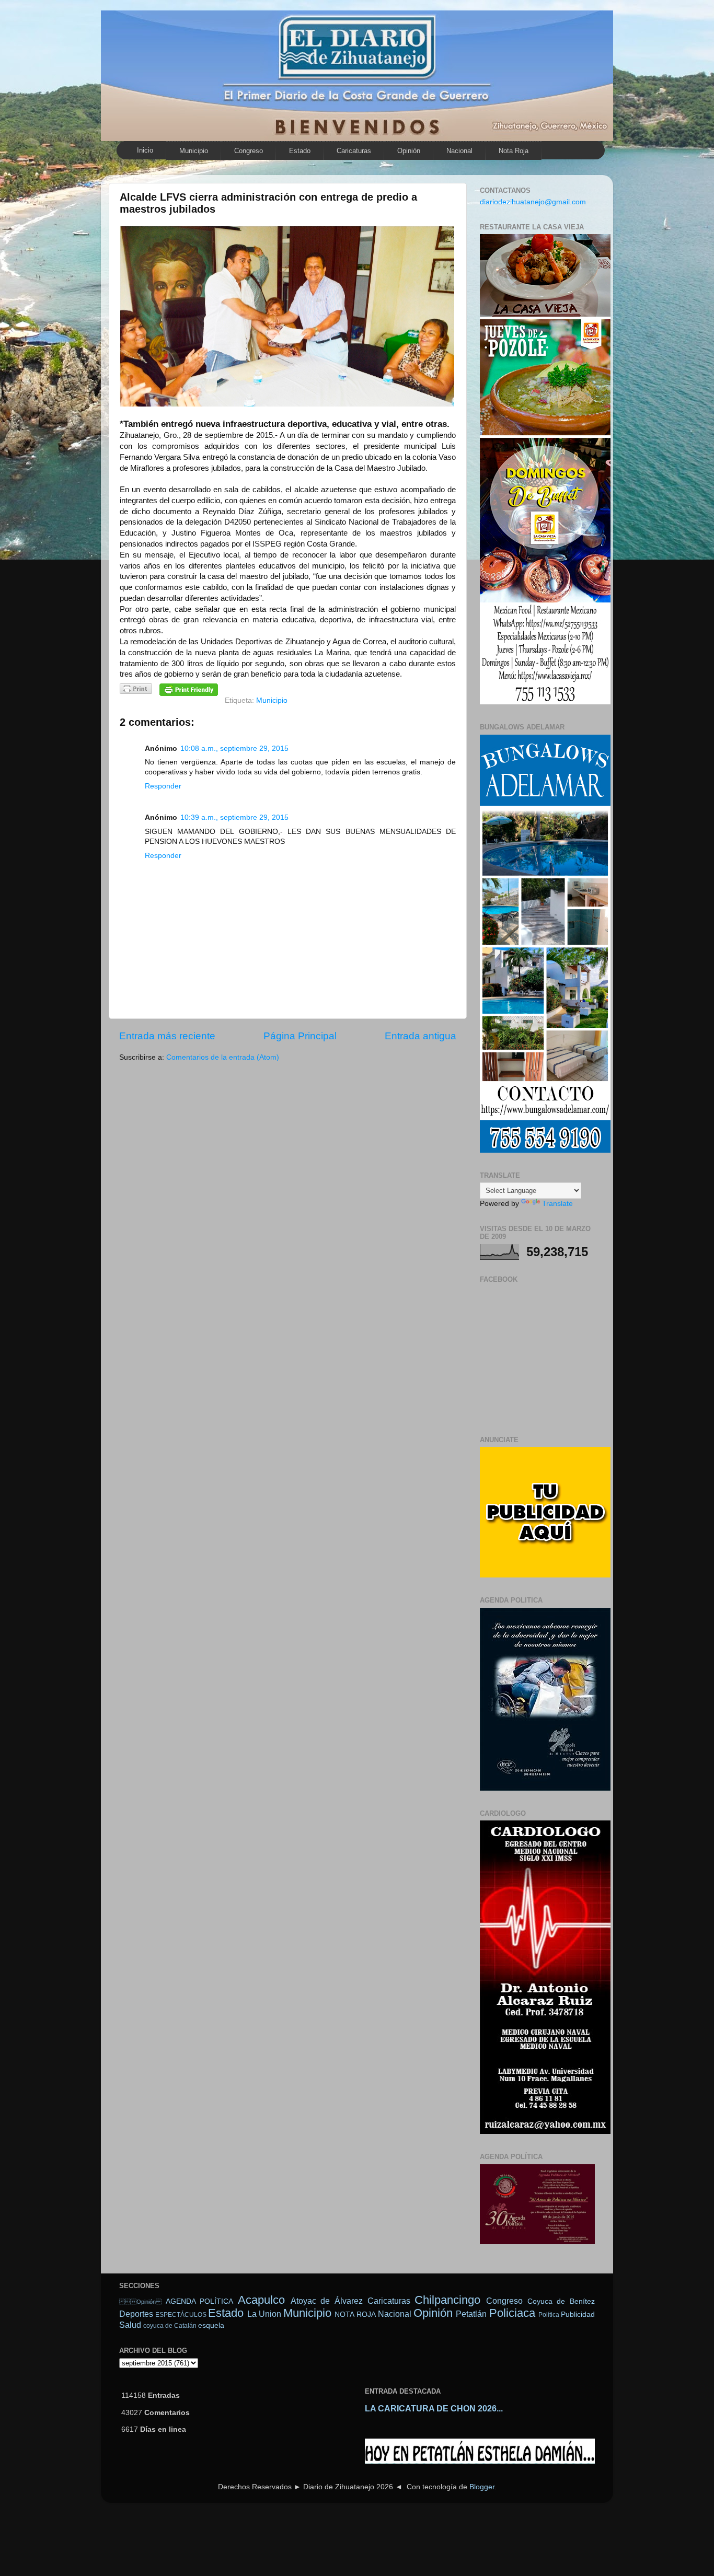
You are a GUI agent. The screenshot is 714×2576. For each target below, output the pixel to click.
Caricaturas (354, 151)
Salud (130, 2325)
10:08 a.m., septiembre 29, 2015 (234, 749)
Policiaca (512, 2313)
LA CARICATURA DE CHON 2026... (434, 2409)
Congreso (249, 151)
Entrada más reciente (167, 1036)
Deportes (136, 2314)
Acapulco (261, 2300)
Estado (300, 151)
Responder (163, 786)
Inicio (145, 150)
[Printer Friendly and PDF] (136, 691)
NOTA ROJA (355, 2314)
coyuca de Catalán (170, 2326)
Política (549, 2315)
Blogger (482, 2487)
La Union (264, 2314)
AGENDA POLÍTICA (200, 2301)
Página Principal (300, 1036)
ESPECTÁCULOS (181, 2315)
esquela (211, 2325)
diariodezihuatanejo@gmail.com (533, 202)
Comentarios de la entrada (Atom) (223, 1057)
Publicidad (578, 2314)
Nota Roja (514, 151)
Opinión (409, 151)
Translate (557, 1204)
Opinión (140, 2302)
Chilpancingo (447, 2300)
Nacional (459, 151)
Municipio (194, 151)
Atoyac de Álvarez (327, 2301)
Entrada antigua (421, 1036)
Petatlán (471, 2314)
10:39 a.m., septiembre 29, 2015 (234, 817)
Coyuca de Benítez (561, 2301)
